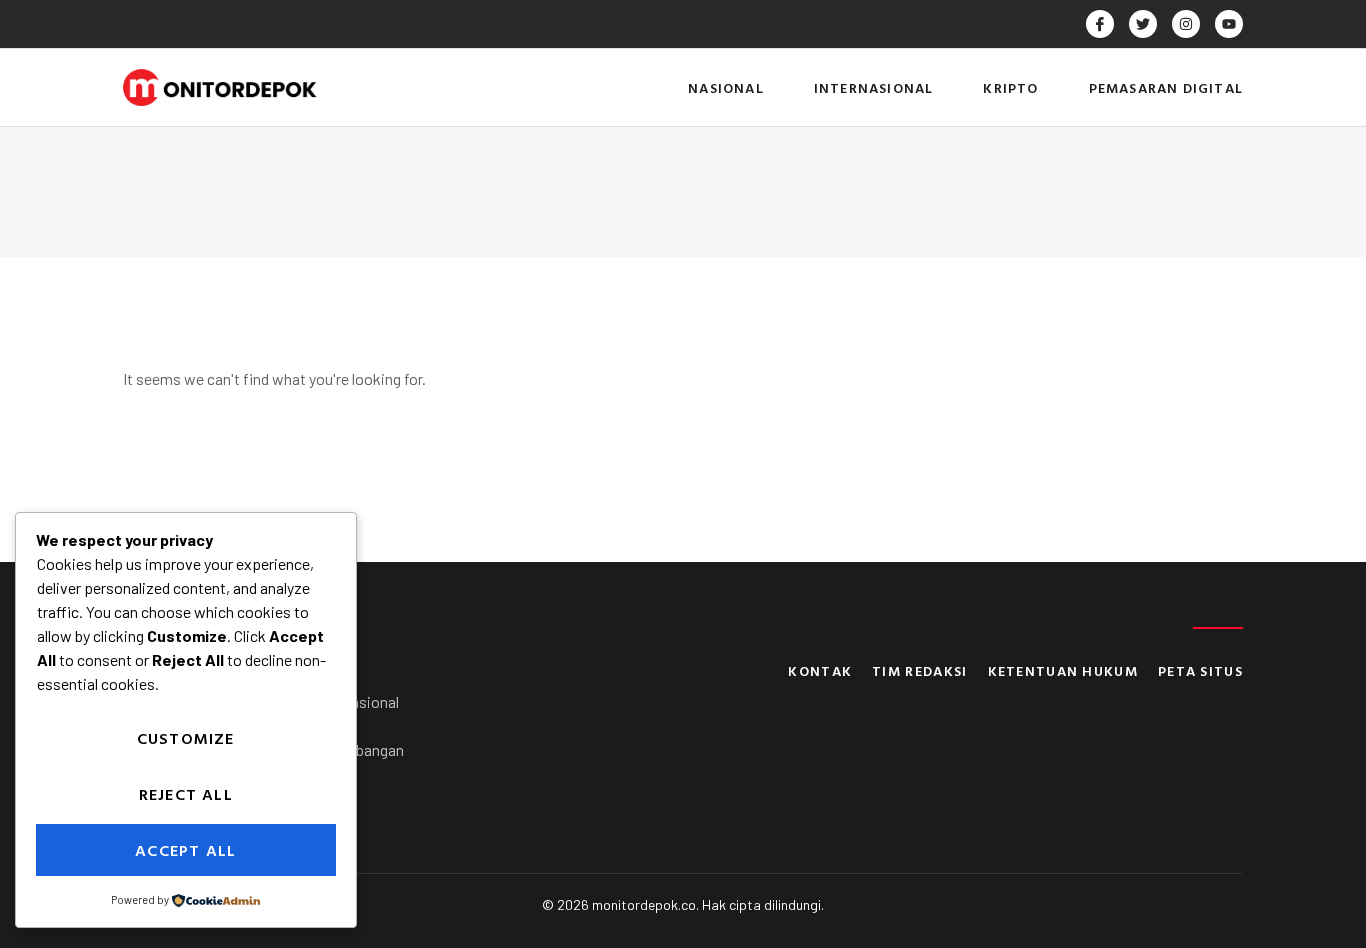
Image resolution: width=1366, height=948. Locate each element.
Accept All (185, 850)
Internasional (874, 87)
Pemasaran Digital (1166, 87)
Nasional (726, 87)
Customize (186, 738)
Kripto (1010, 87)
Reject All (186, 794)
